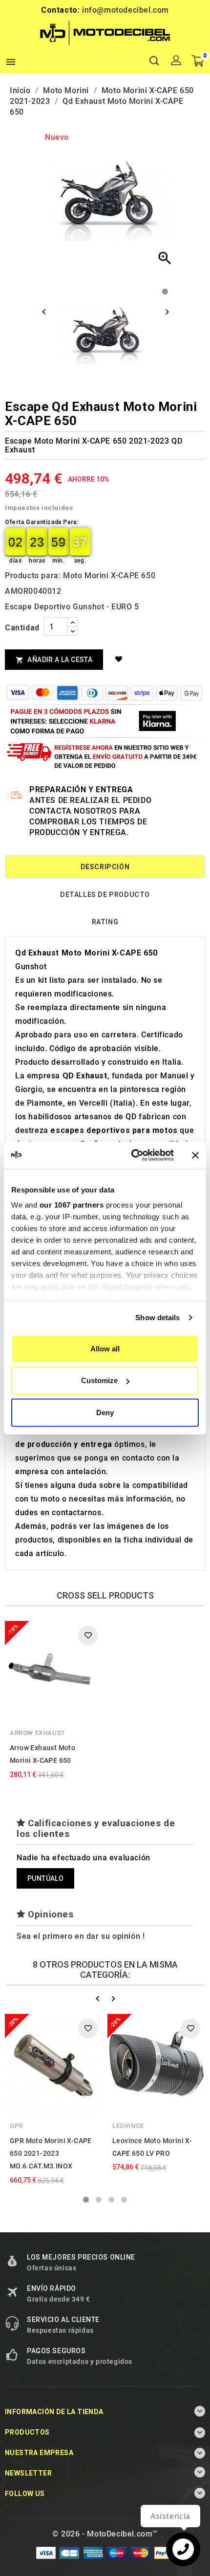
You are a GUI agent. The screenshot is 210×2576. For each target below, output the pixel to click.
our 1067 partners (72, 1205)
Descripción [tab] (105, 867)
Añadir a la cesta (54, 660)
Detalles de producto (105, 895)
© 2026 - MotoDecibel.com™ (105, 2534)
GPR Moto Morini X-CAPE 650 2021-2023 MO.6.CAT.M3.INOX (51, 2154)
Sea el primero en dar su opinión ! (81, 1936)
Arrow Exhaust (38, 1733)
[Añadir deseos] (120, 659)
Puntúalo (45, 1878)
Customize (99, 1380)
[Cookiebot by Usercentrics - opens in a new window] (132, 1155)
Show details (157, 1317)
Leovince (128, 2126)
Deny (105, 1412)
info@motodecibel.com (126, 10)
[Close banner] (195, 1155)
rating (105, 922)
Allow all (105, 1348)
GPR (17, 2126)
